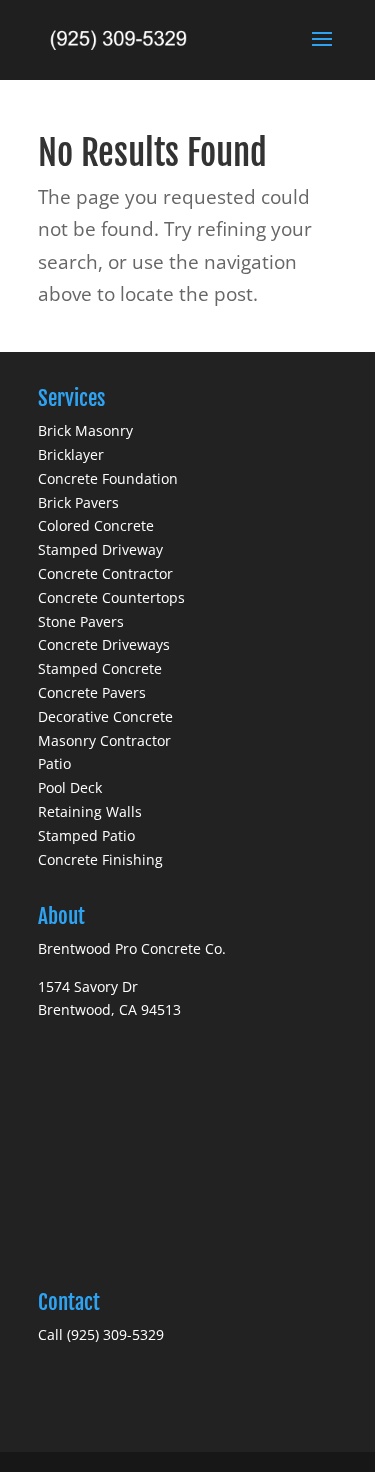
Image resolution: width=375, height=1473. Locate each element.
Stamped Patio (86, 835)
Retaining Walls (90, 811)
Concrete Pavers (92, 692)
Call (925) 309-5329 (101, 1334)
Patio (54, 763)
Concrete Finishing (100, 859)
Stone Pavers (81, 621)
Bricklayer (71, 454)
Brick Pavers (78, 502)
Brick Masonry (85, 430)
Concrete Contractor (105, 573)
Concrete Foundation (108, 478)
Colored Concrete (96, 525)
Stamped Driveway (100, 549)
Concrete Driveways (104, 644)
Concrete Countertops (111, 597)
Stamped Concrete (100, 668)
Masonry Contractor (104, 740)
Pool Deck (70, 787)
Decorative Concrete (105, 716)
